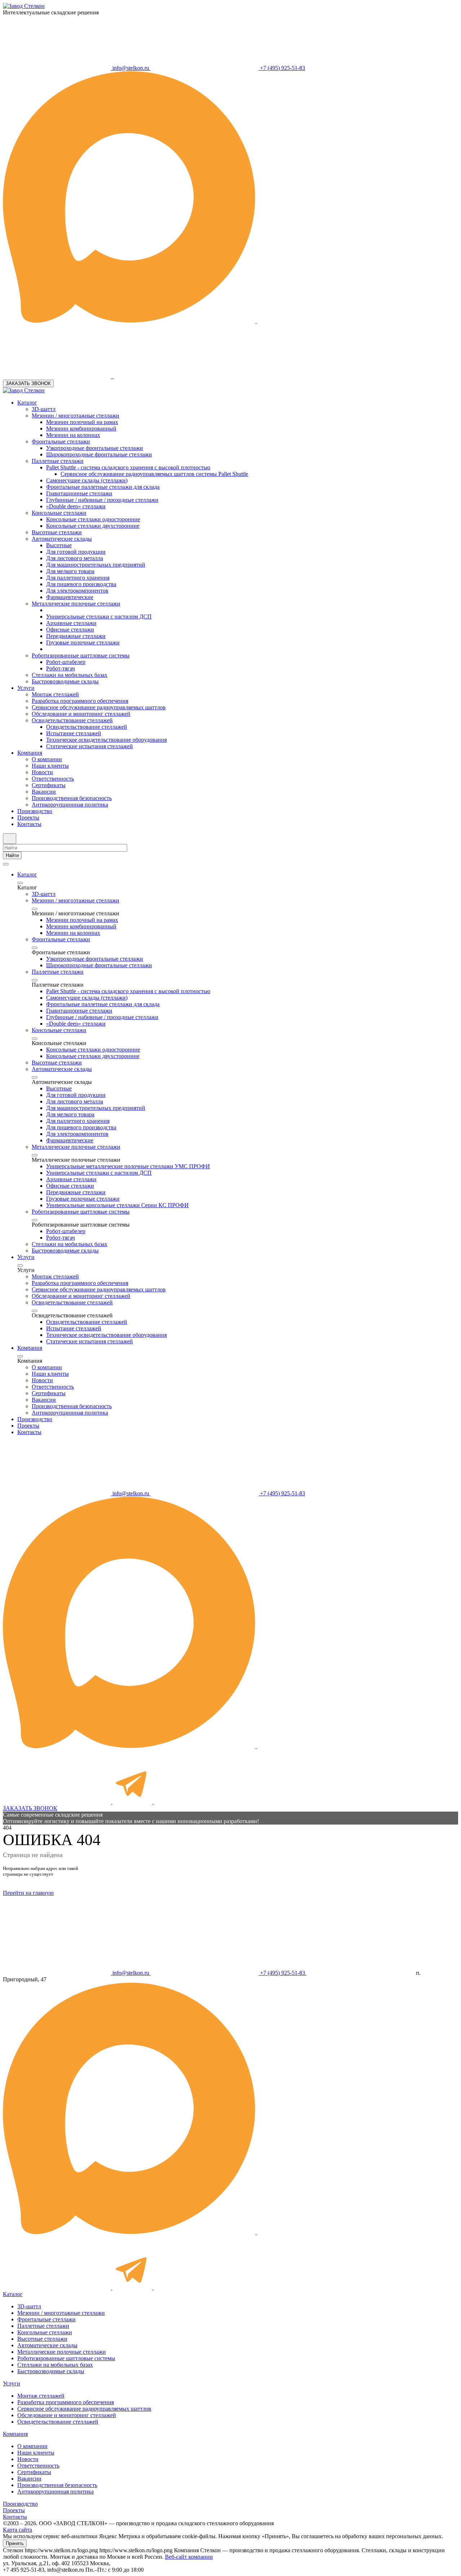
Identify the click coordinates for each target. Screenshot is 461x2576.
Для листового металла (75, 558)
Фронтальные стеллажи (61, 441)
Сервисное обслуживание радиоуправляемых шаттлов (99, 707)
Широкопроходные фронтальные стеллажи (99, 454)
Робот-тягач (61, 668)
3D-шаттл (44, 409)
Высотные (59, 545)
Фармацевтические (70, 597)
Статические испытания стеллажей (89, 746)
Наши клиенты (50, 766)
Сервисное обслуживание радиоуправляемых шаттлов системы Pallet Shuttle (154, 474)
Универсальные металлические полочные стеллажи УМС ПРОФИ (128, 1166)
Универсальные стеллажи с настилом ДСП (99, 617)
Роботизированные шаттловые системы (81, 655)
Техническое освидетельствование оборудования (106, 740)
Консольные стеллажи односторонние (93, 519)
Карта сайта (17, 2530)
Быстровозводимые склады (65, 681)
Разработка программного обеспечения (80, 701)
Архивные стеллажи (71, 623)
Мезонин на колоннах (73, 435)
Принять (15, 2543)
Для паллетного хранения (78, 578)
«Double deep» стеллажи (76, 506)
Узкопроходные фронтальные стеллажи (95, 448)
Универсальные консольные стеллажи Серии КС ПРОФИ (117, 1205)
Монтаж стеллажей (55, 694)
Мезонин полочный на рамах (82, 422)
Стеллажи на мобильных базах (70, 675)
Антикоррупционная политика (70, 805)
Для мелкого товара (70, 571)
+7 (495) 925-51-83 (282, 68)
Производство (35, 811)
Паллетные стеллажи (58, 461)
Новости (42, 772)
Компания (30, 753)
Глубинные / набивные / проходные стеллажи (102, 500)
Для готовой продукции (76, 552)
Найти (12, 855)
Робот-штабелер (66, 662)
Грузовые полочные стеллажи (83, 642)
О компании (47, 759)
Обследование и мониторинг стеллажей (81, 714)
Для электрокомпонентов (77, 591)
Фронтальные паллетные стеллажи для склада (103, 487)
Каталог (27, 403)
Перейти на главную (28, 1893)
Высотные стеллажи (57, 532)
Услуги (26, 688)
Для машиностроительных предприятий (96, 565)
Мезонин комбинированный (81, 428)
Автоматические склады (62, 539)
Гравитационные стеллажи (79, 493)
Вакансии (44, 792)
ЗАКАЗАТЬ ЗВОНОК (28, 383)
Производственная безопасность (72, 798)
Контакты (29, 824)
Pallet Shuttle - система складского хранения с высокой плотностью (128, 467)
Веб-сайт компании (189, 2557)
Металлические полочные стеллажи (76, 604)
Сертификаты (49, 785)
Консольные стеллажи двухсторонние (93, 526)
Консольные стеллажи (59, 513)
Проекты (28, 818)
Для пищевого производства (81, 584)
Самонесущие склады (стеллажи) (87, 480)
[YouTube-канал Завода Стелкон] (168, 376)
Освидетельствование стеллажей (72, 720)
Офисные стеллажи (70, 630)
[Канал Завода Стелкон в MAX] (130, 321)
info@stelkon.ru (131, 68)
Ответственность (53, 779)
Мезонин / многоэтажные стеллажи (75, 416)
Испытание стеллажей (74, 733)
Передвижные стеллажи (76, 636)
